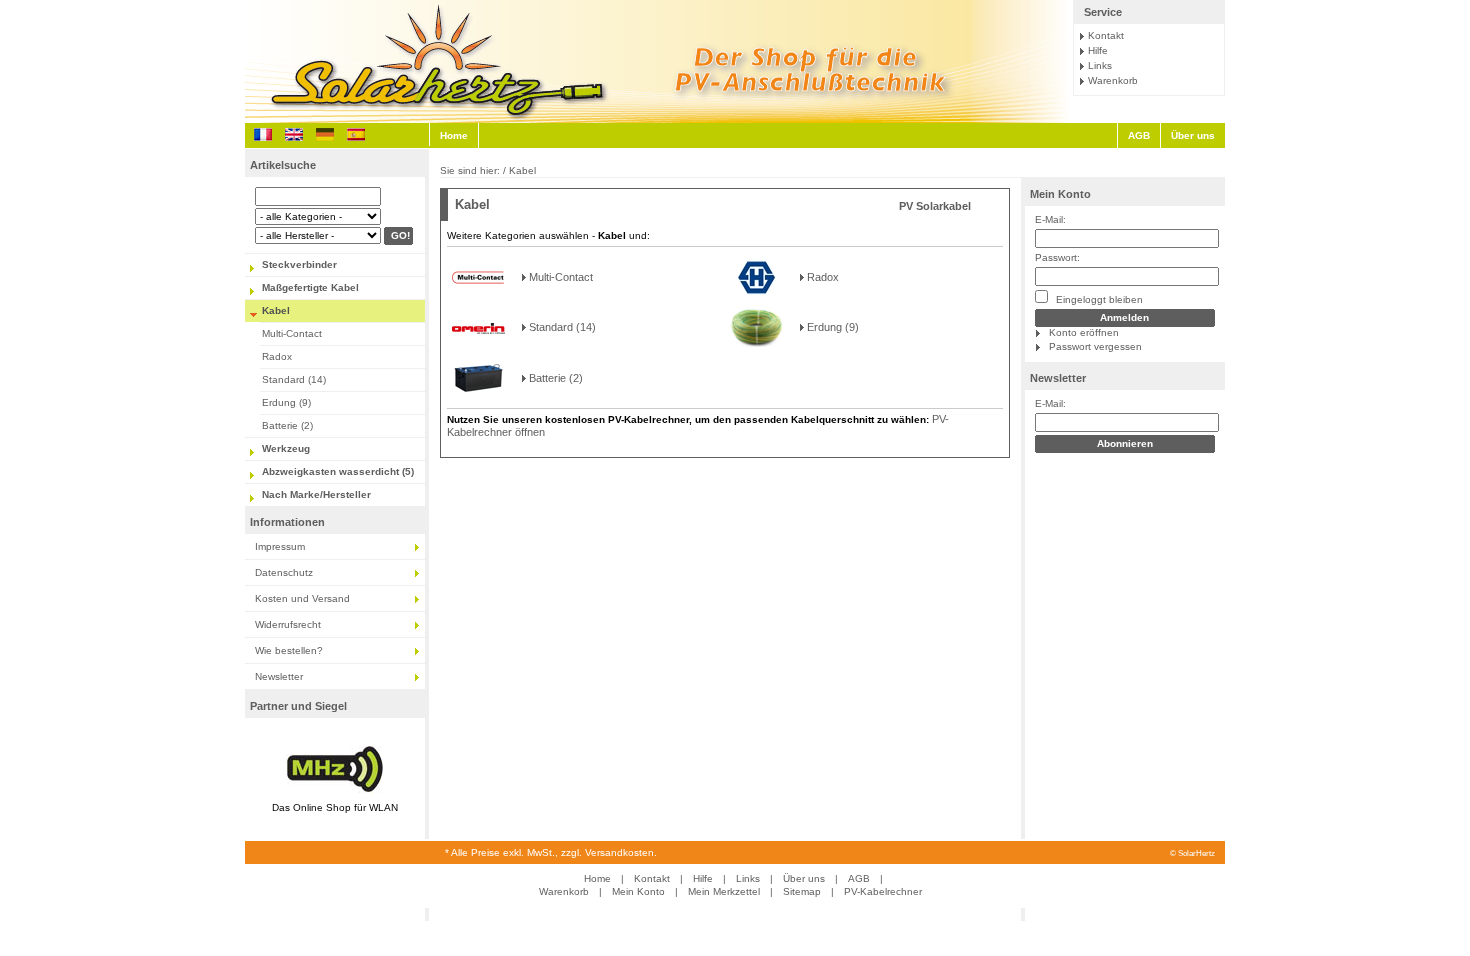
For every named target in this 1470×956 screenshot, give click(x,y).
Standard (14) (294, 379)
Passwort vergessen (1095, 346)
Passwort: (1057, 257)
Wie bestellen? (289, 650)
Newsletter (279, 676)
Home (454, 135)
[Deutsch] (325, 134)
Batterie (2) (287, 425)
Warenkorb (1113, 80)
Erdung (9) (286, 402)
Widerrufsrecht (288, 624)
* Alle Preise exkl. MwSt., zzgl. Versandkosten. (551, 852)
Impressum (280, 546)
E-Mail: (1050, 219)
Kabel (276, 310)
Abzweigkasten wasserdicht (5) (338, 471)
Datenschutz (284, 572)
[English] (294, 134)
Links (1100, 65)
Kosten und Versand (302, 598)
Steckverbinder (299, 264)
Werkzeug (286, 448)
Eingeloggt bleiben (1098, 299)
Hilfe (1098, 50)
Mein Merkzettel (724, 891)
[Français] (263, 134)
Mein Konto (1060, 194)
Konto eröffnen (1084, 332)
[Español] (356, 134)
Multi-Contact (292, 333)
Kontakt (1106, 35)
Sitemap (802, 891)
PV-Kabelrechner (883, 891)
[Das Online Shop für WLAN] (335, 794)
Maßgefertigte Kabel (310, 287)
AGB (1139, 135)
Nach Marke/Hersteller (316, 494)
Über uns (1193, 135)
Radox (277, 356)
